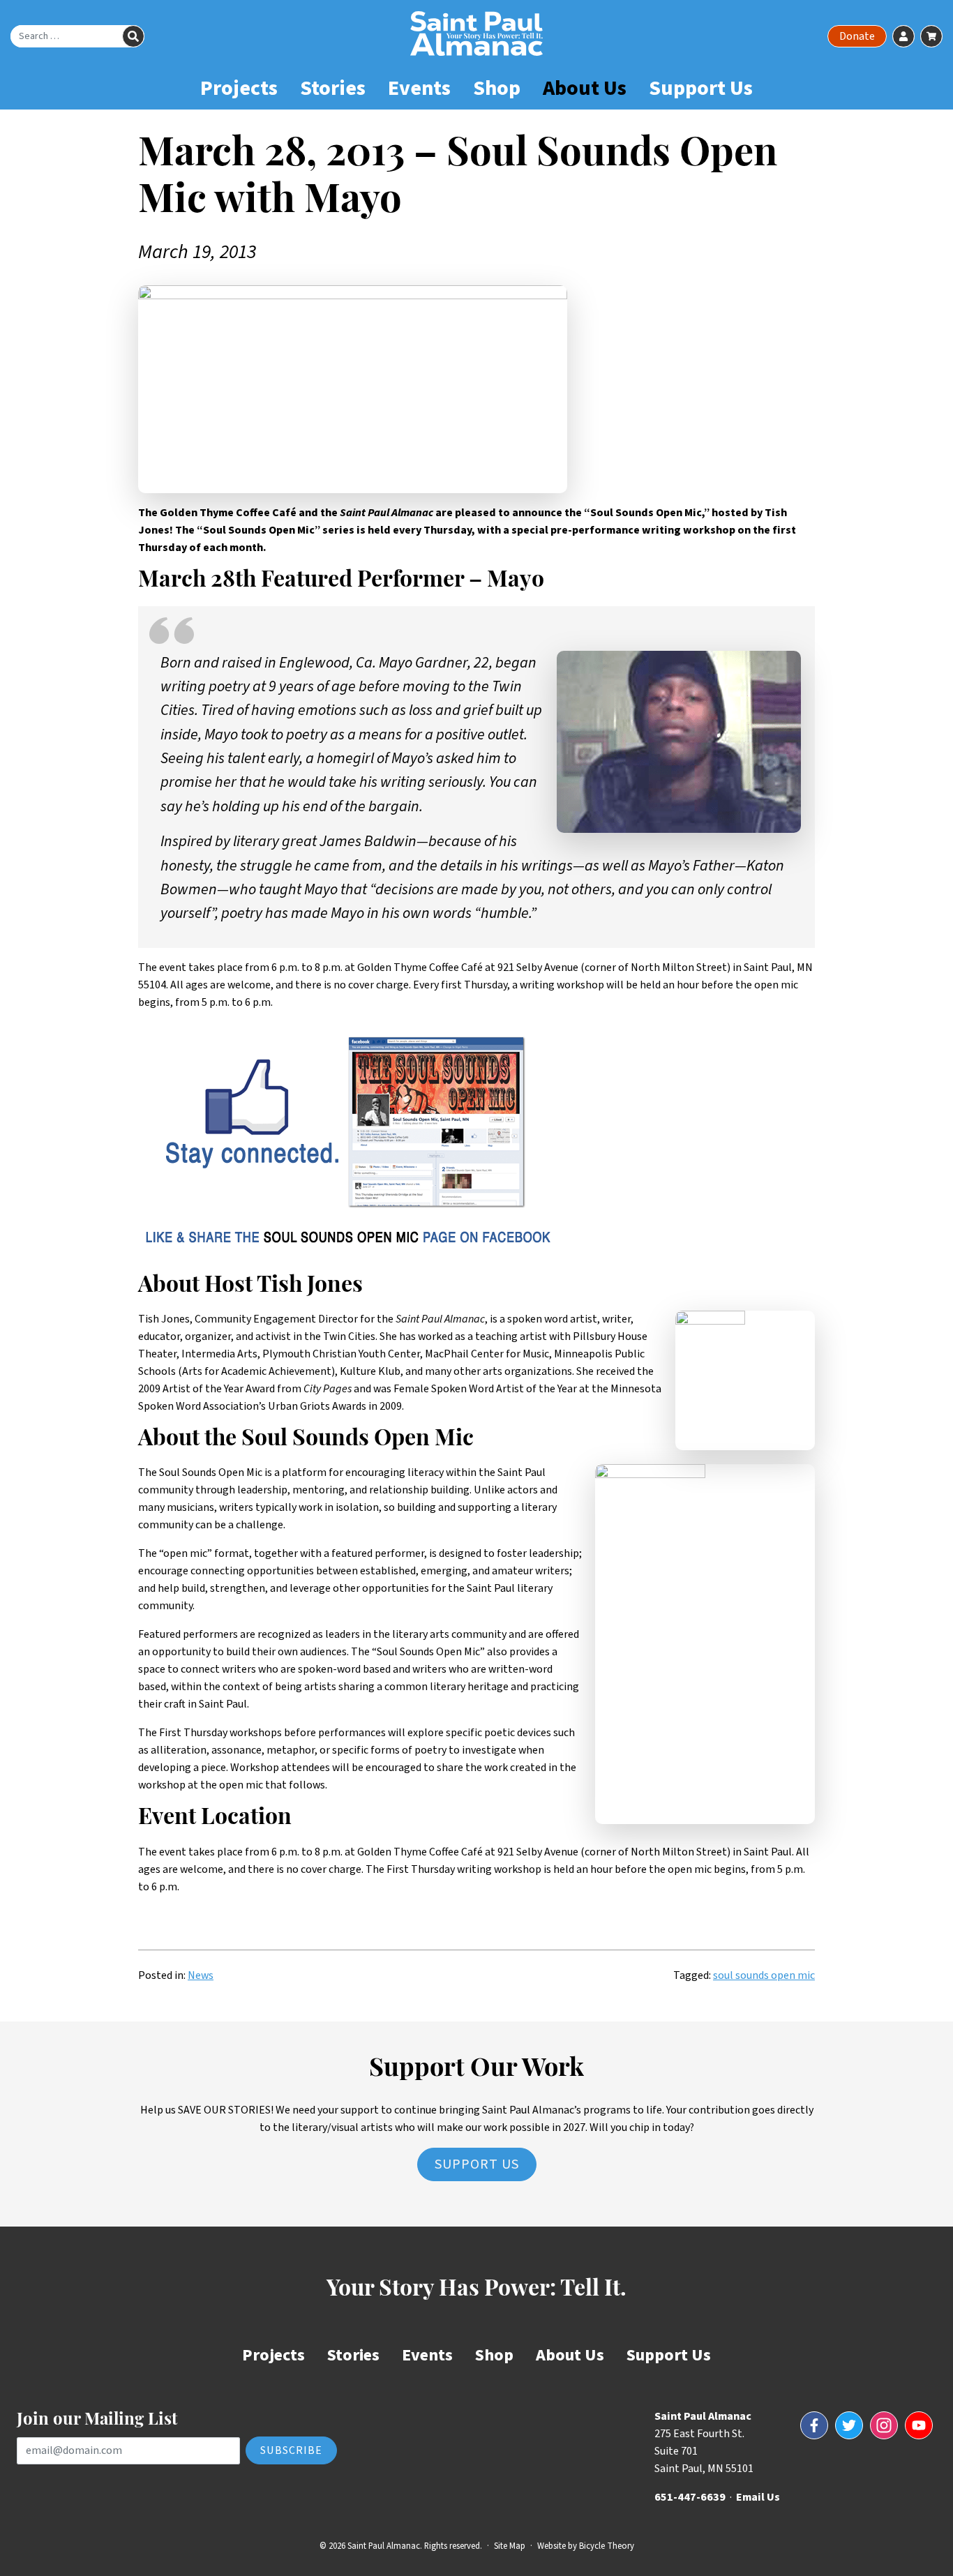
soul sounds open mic (764, 1975)
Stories (333, 88)
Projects (239, 88)
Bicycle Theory (607, 2546)
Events (419, 88)
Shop (497, 88)
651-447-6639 (690, 2497)
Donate (857, 36)
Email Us (758, 2497)
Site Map (510, 2546)
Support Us (701, 88)
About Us (585, 88)
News (201, 1975)
